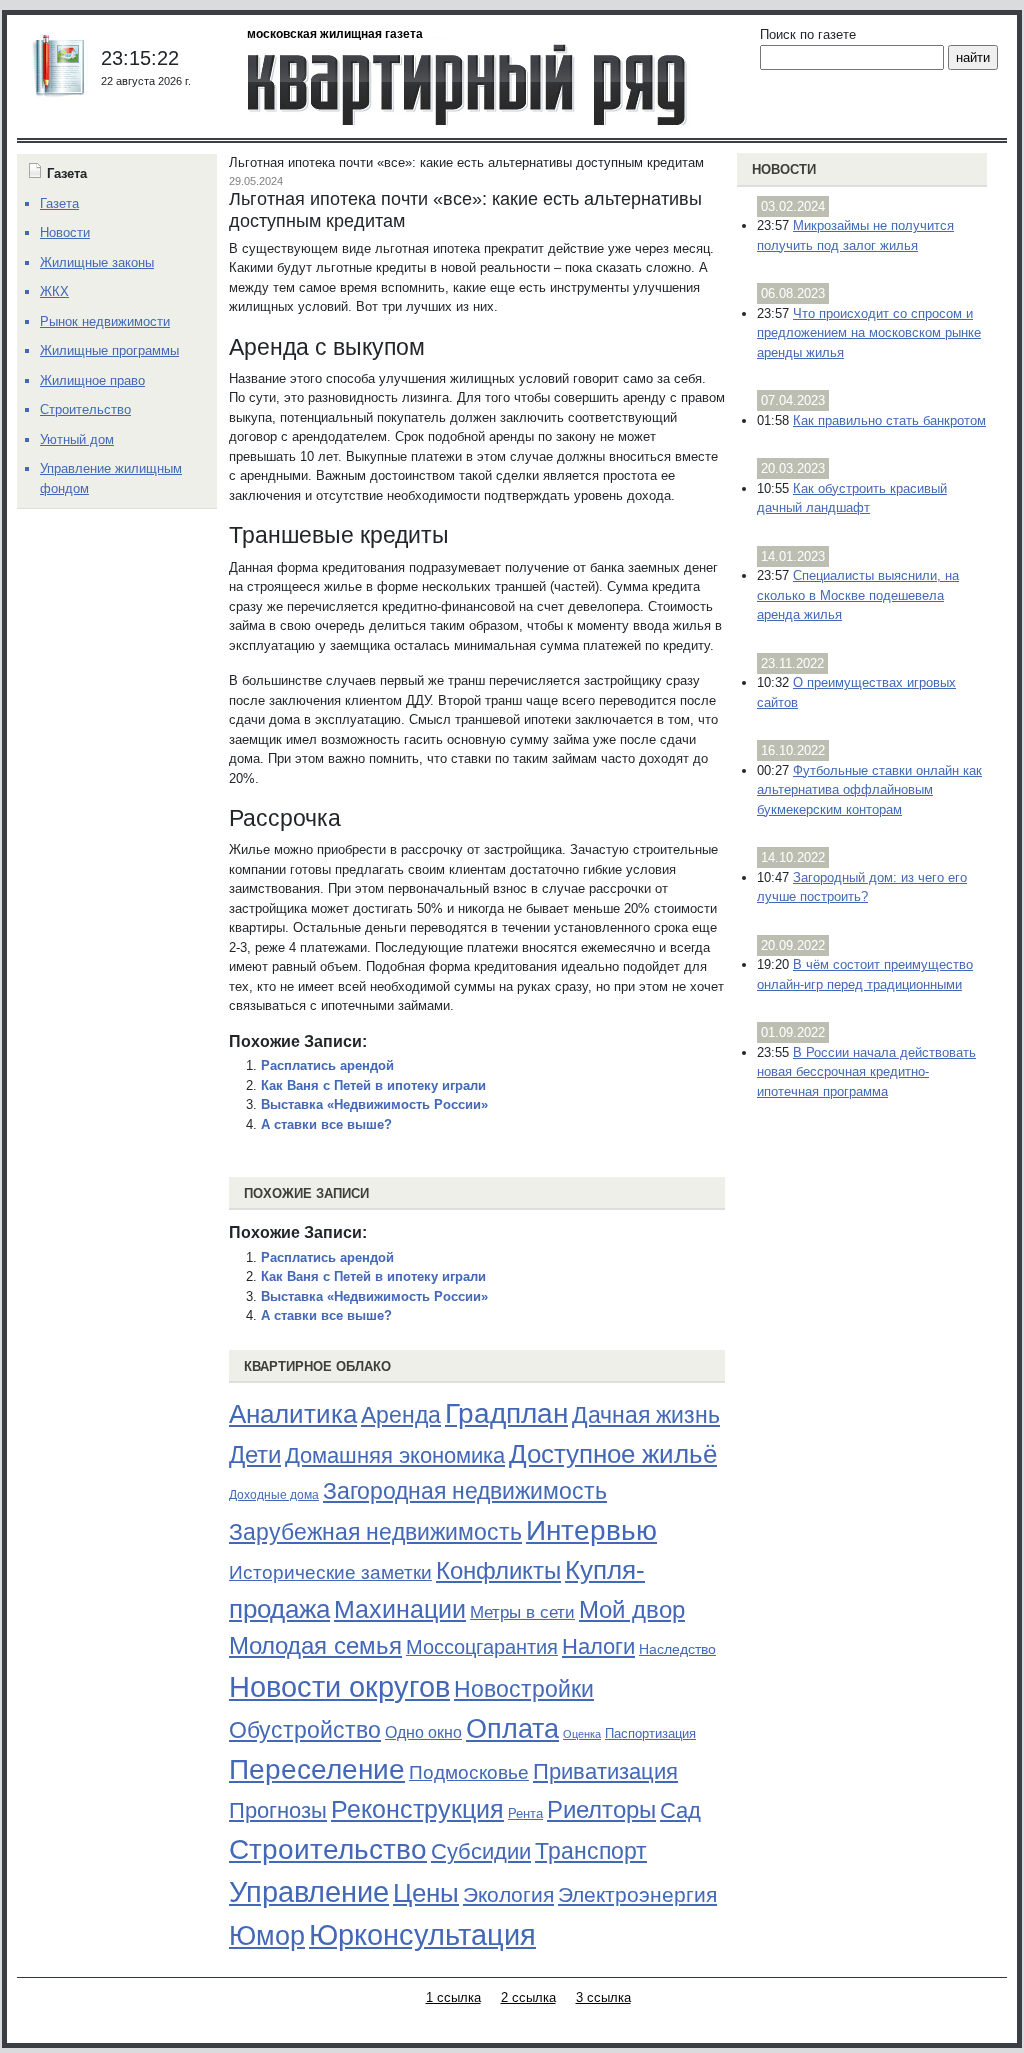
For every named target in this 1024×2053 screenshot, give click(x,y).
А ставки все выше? (326, 1124)
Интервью (591, 1530)
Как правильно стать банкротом (889, 420)
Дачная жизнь (646, 1415)
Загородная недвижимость (465, 1491)
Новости (784, 169)
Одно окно (423, 1732)
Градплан (506, 1413)
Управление (309, 1892)
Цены (426, 1893)
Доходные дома (274, 1495)
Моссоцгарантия (482, 1647)
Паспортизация (650, 1733)
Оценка (582, 1734)
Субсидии (481, 1851)
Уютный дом (77, 439)
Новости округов (339, 1686)
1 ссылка (453, 1997)
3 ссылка (603, 1997)
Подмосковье (469, 1772)
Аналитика (293, 1414)
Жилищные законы (97, 262)
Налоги (598, 1646)
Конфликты (498, 1571)
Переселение (317, 1769)
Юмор (267, 1936)
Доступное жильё (613, 1454)
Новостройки (524, 1689)
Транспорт (591, 1851)
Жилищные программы (109, 350)
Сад (680, 1810)
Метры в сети (522, 1612)
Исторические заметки (330, 1572)
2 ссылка (528, 1997)
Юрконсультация (422, 1935)
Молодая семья (315, 1646)
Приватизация (605, 1772)
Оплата (512, 1728)
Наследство (677, 1649)
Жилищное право (92, 380)
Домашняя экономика (395, 1455)
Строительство (328, 1849)
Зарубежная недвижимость (375, 1532)
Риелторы (601, 1809)
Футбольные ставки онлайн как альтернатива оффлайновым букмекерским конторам (869, 790)
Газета (59, 203)
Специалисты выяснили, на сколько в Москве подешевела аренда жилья (858, 595)
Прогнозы (278, 1811)
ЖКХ (54, 291)
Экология (508, 1894)
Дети (255, 1454)
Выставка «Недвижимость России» (374, 1104)
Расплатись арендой (327, 1065)
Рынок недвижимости (105, 321)
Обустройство (305, 1730)
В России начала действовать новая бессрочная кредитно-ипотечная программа (866, 1072)
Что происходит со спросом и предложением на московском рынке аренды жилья (869, 333)
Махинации (400, 1609)
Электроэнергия (637, 1895)
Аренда (401, 1415)
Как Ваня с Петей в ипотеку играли (373, 1085)
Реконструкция (417, 1809)
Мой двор (632, 1609)
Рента (525, 1813)
